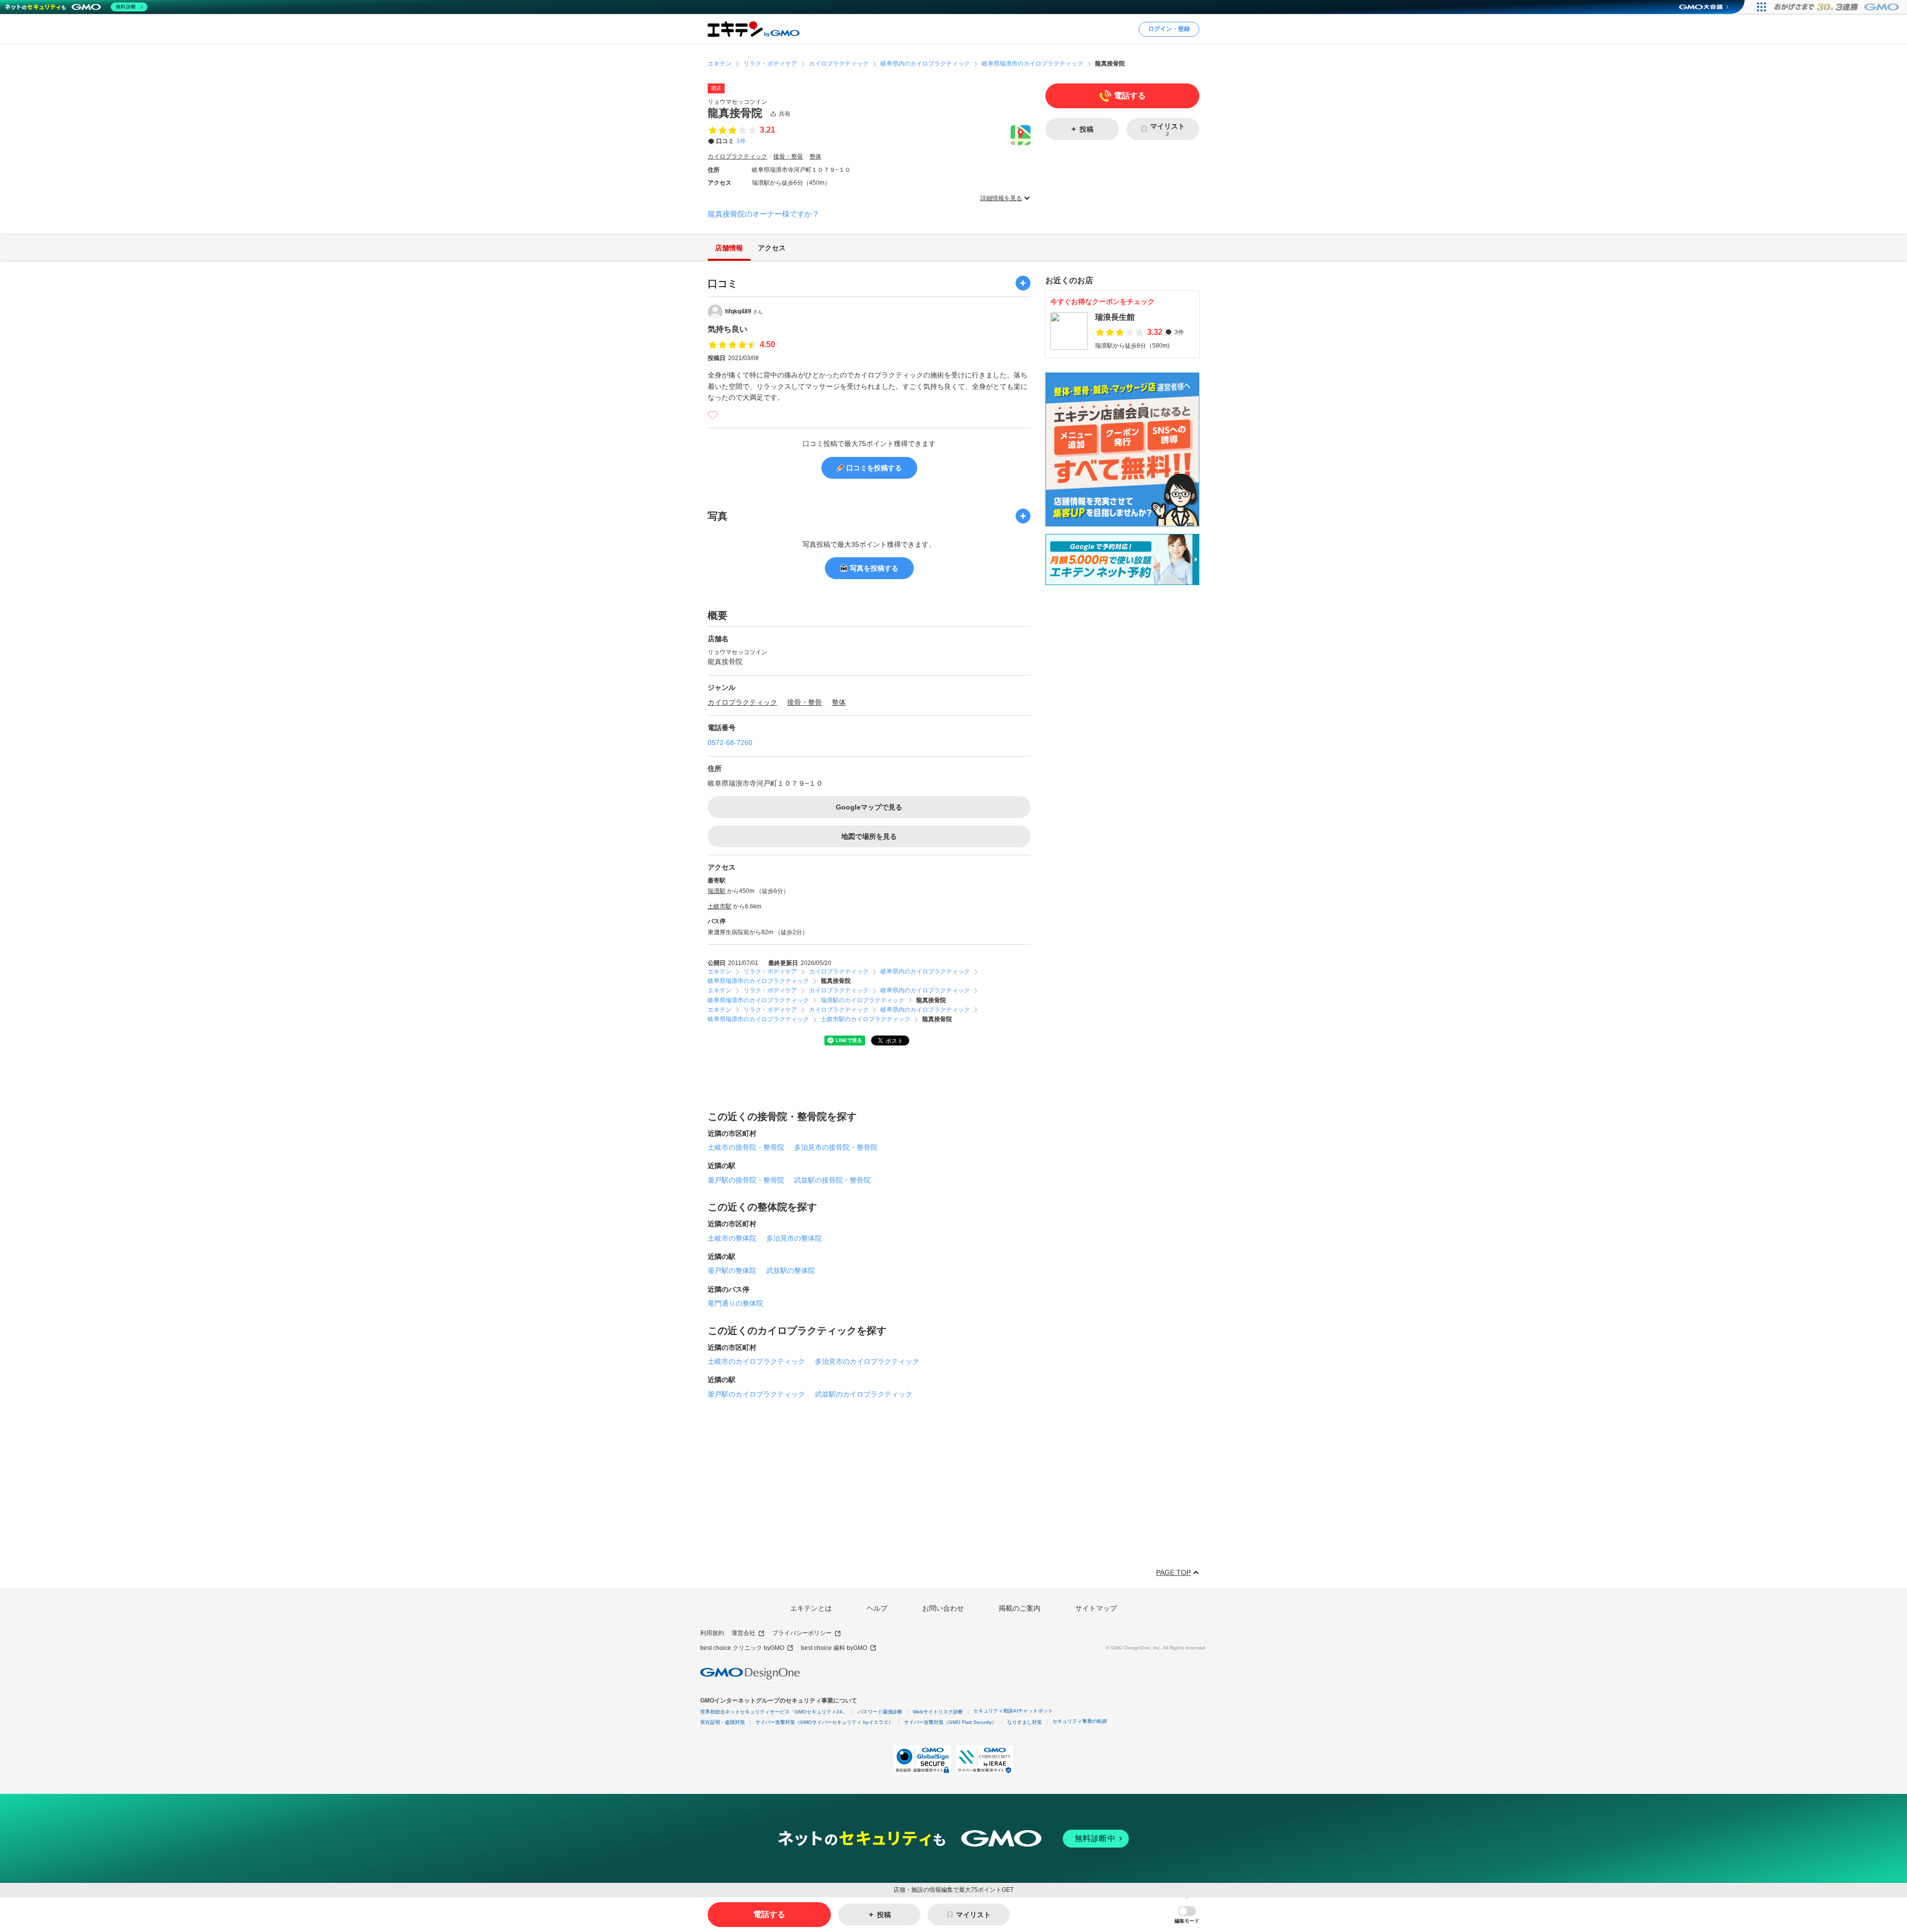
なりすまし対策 (1025, 1722)
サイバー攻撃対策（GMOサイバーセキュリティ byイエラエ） (824, 1722)
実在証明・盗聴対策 (723, 1722)
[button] (1187, 1915)
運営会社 (743, 1633)
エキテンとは (811, 1608)
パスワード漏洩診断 (880, 1712)
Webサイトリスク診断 (938, 1712)
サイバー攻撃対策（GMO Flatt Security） (950, 1722)
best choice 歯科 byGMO (834, 1648)
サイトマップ (1096, 1608)
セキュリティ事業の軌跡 (1080, 1721)
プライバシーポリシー (802, 1633)
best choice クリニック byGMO (742, 1648)
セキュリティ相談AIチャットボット (1013, 1711)
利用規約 (712, 1633)
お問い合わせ (943, 1608)
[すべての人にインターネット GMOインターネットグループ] (1838, 7)
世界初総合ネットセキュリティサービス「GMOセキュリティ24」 (774, 1712)
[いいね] (713, 415)
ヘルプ (877, 1608)
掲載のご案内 (1020, 1608)
